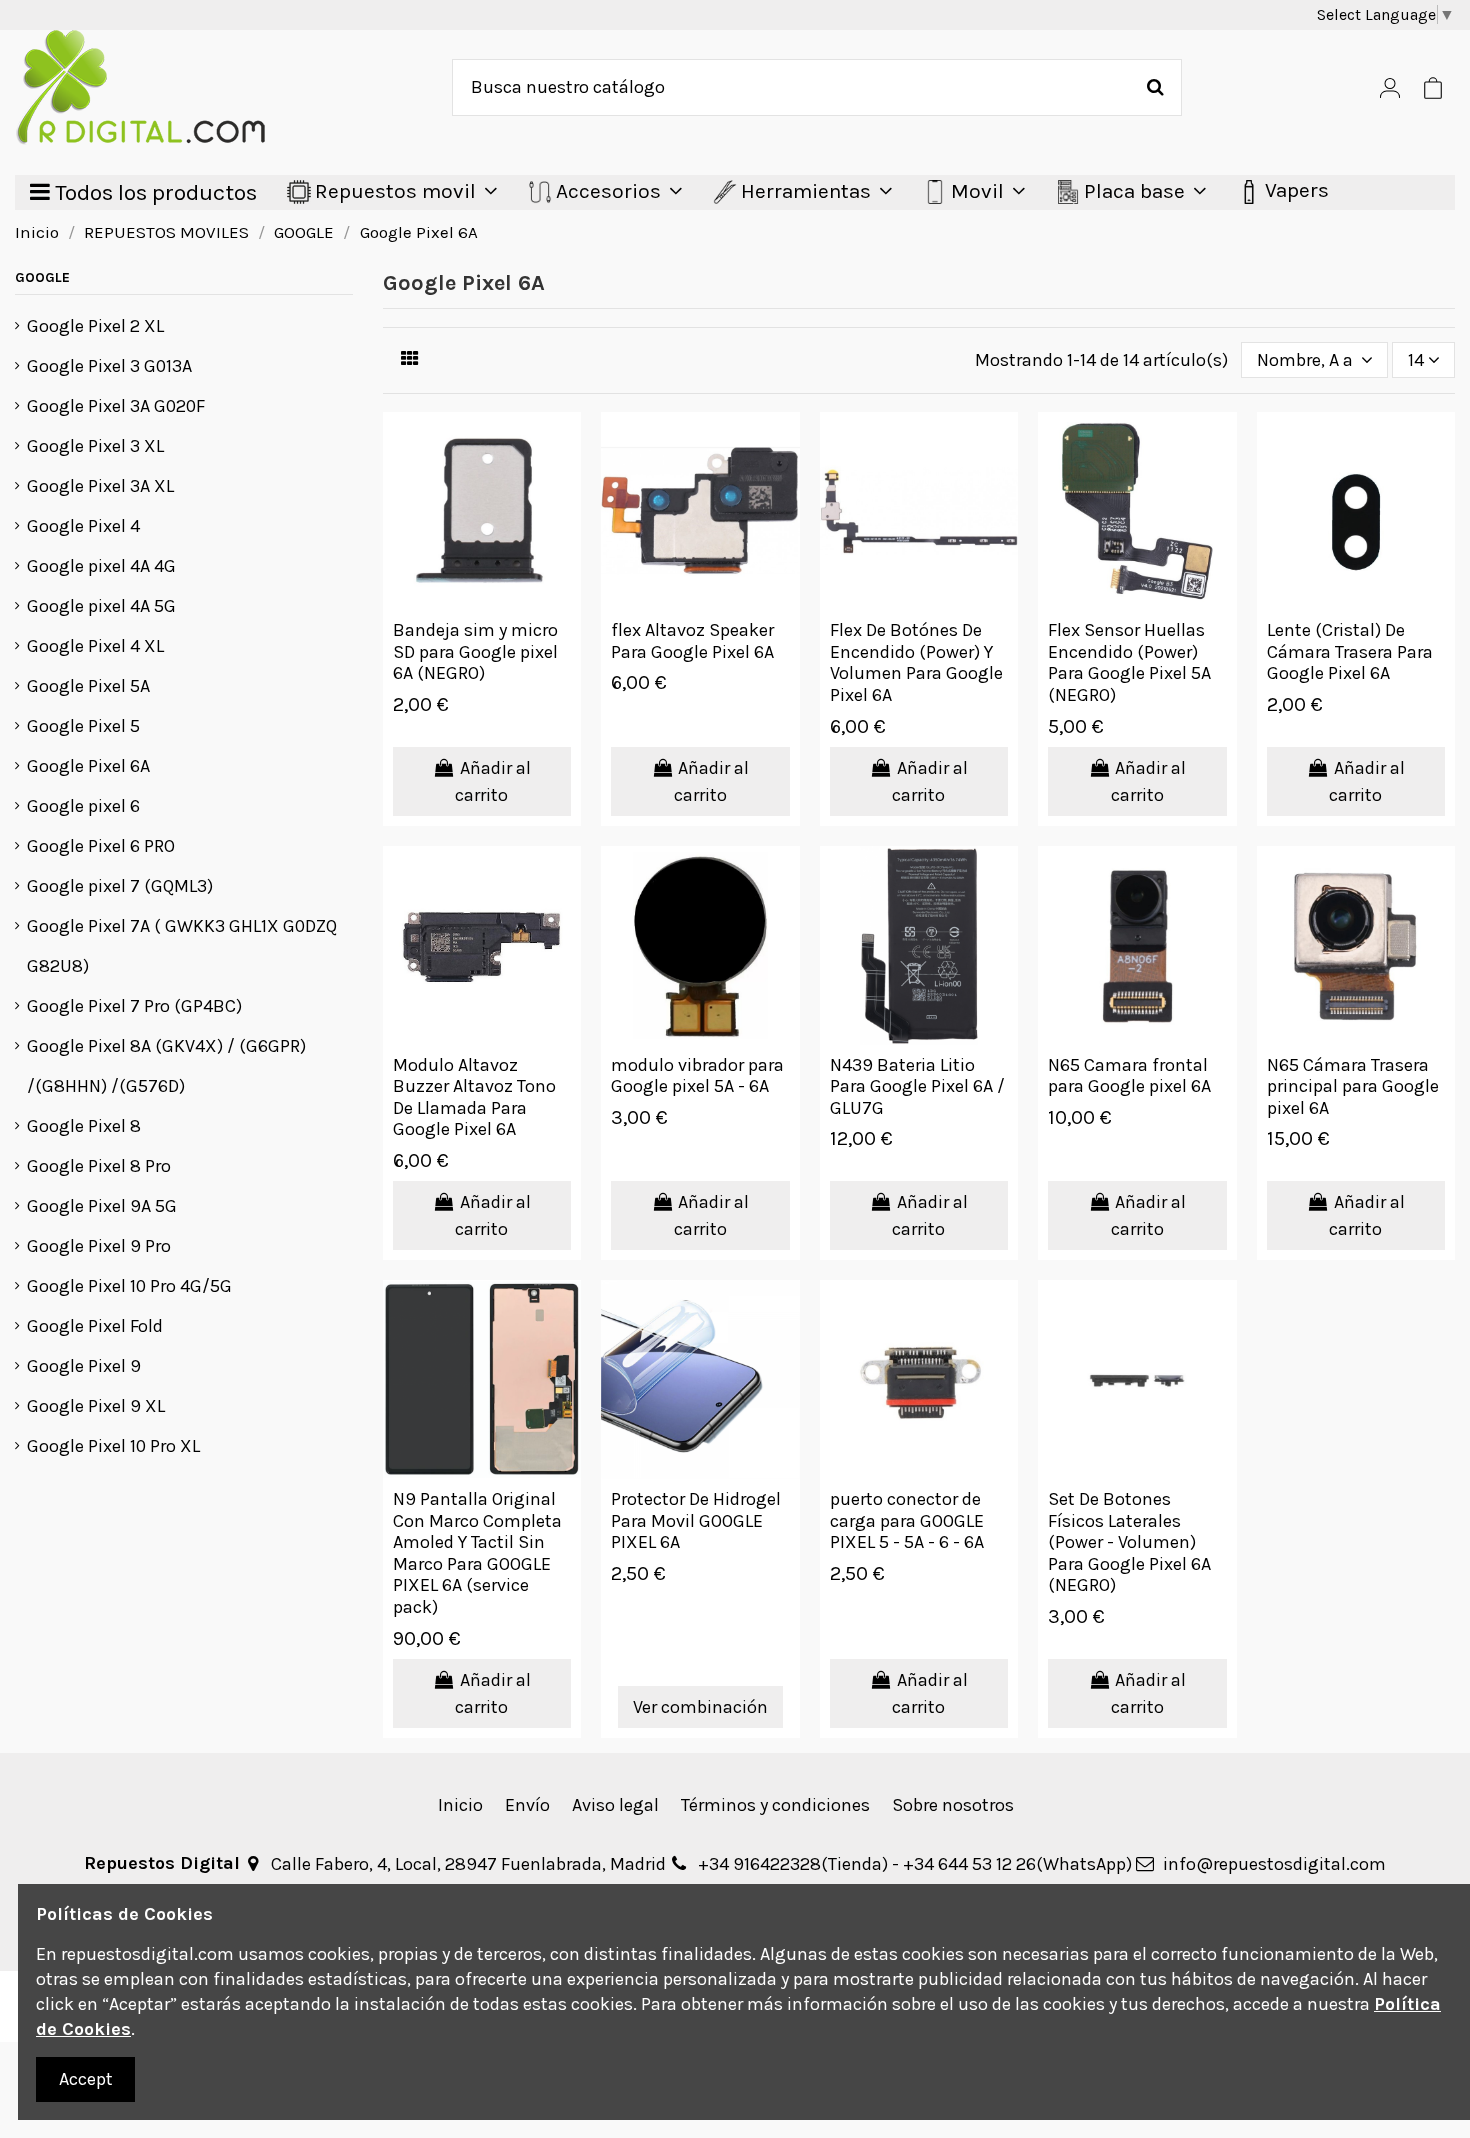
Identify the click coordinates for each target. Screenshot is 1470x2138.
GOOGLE (42, 277)
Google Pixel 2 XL (95, 326)
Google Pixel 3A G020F (116, 406)
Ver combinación (700, 1707)
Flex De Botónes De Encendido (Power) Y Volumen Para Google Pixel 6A (916, 662)
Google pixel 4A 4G (101, 566)
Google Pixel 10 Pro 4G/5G (129, 1286)
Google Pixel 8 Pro (99, 1166)
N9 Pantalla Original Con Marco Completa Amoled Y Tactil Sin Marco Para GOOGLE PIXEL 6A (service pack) (477, 1553)
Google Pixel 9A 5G (102, 1206)
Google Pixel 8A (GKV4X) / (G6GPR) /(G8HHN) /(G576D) (166, 1066)
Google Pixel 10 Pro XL (113, 1446)
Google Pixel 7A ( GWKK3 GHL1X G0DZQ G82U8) (182, 946)
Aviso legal (615, 1805)
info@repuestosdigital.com (1274, 1864)
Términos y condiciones (775, 1805)
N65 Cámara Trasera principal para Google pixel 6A (1353, 1086)
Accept (86, 2079)
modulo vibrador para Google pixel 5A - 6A (697, 1076)
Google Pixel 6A (88, 766)
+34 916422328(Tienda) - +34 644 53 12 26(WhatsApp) (915, 1864)
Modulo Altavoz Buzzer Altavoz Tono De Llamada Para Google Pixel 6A (474, 1097)
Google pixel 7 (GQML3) (120, 886)
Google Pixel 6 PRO (101, 846)
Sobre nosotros (953, 1805)
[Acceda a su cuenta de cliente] (1390, 87)
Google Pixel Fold (95, 1326)
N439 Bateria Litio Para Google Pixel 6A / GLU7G (917, 1086)
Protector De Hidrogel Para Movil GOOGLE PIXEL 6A (696, 1520)
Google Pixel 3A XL (100, 486)
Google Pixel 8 (84, 1126)
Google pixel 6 (83, 806)
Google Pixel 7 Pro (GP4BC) (134, 1006)
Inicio (460, 1805)
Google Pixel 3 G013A (109, 366)
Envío (527, 1805)
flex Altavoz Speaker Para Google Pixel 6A (692, 641)
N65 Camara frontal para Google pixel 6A (1129, 1076)
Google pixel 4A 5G (101, 606)
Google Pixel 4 (83, 526)
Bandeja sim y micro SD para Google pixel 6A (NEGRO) (475, 651)
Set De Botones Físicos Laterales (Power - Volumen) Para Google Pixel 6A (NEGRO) (1129, 1542)
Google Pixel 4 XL (95, 646)
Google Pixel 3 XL (95, 446)
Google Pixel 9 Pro (99, 1246)
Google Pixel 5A (88, 686)
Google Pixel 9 (84, 1366)
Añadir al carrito (493, 781)
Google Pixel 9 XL (96, 1406)
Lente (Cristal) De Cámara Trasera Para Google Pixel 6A (1350, 651)
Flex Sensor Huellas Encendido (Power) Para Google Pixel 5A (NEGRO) (1129, 662)
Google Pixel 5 (83, 726)
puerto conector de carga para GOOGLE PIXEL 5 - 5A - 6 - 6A (907, 1520)
